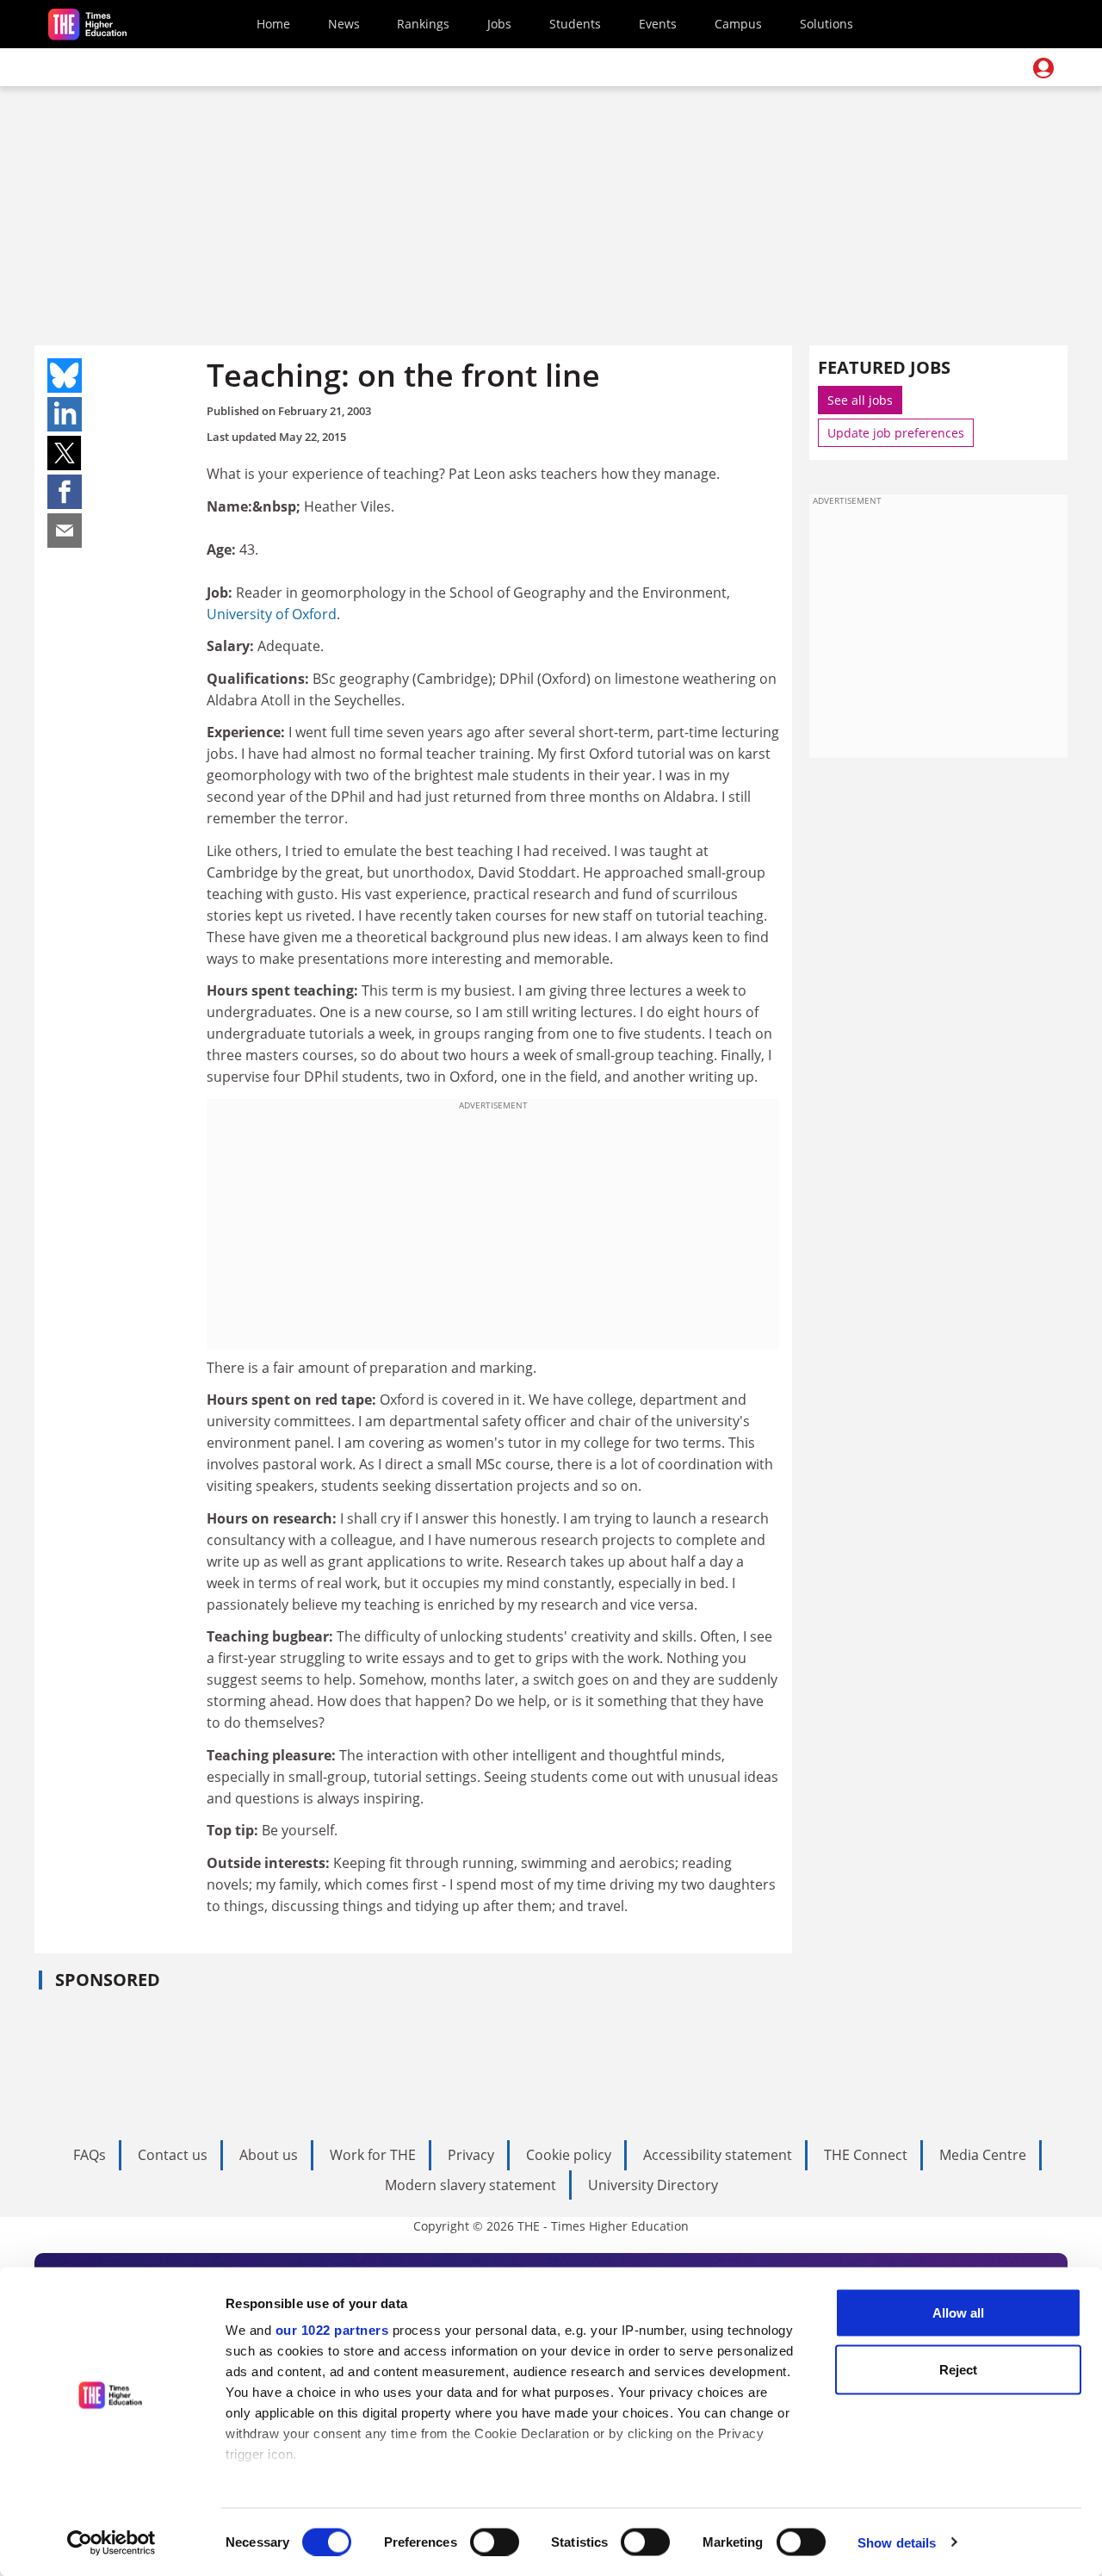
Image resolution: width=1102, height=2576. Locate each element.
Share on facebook (65, 492)
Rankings (423, 24)
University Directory (653, 2185)
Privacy (471, 2155)
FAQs (90, 2155)
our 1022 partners (332, 2330)
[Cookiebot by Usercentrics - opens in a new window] (111, 2542)
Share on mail (65, 531)
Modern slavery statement (471, 2185)
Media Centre (983, 2155)
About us (269, 2155)
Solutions (826, 24)
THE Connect (866, 2155)
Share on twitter (65, 453)
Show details (897, 2542)
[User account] (1043, 68)
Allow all (958, 2313)
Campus (738, 24)
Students (575, 24)
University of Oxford (272, 614)
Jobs (499, 24)
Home (273, 24)
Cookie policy (569, 2155)
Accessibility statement (718, 2155)
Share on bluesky (65, 376)
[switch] (495, 2542)
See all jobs (860, 400)
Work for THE (373, 2155)
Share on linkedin (65, 414)
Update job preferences (896, 433)
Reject (958, 2369)
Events (658, 24)
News (344, 24)
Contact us (173, 2155)
